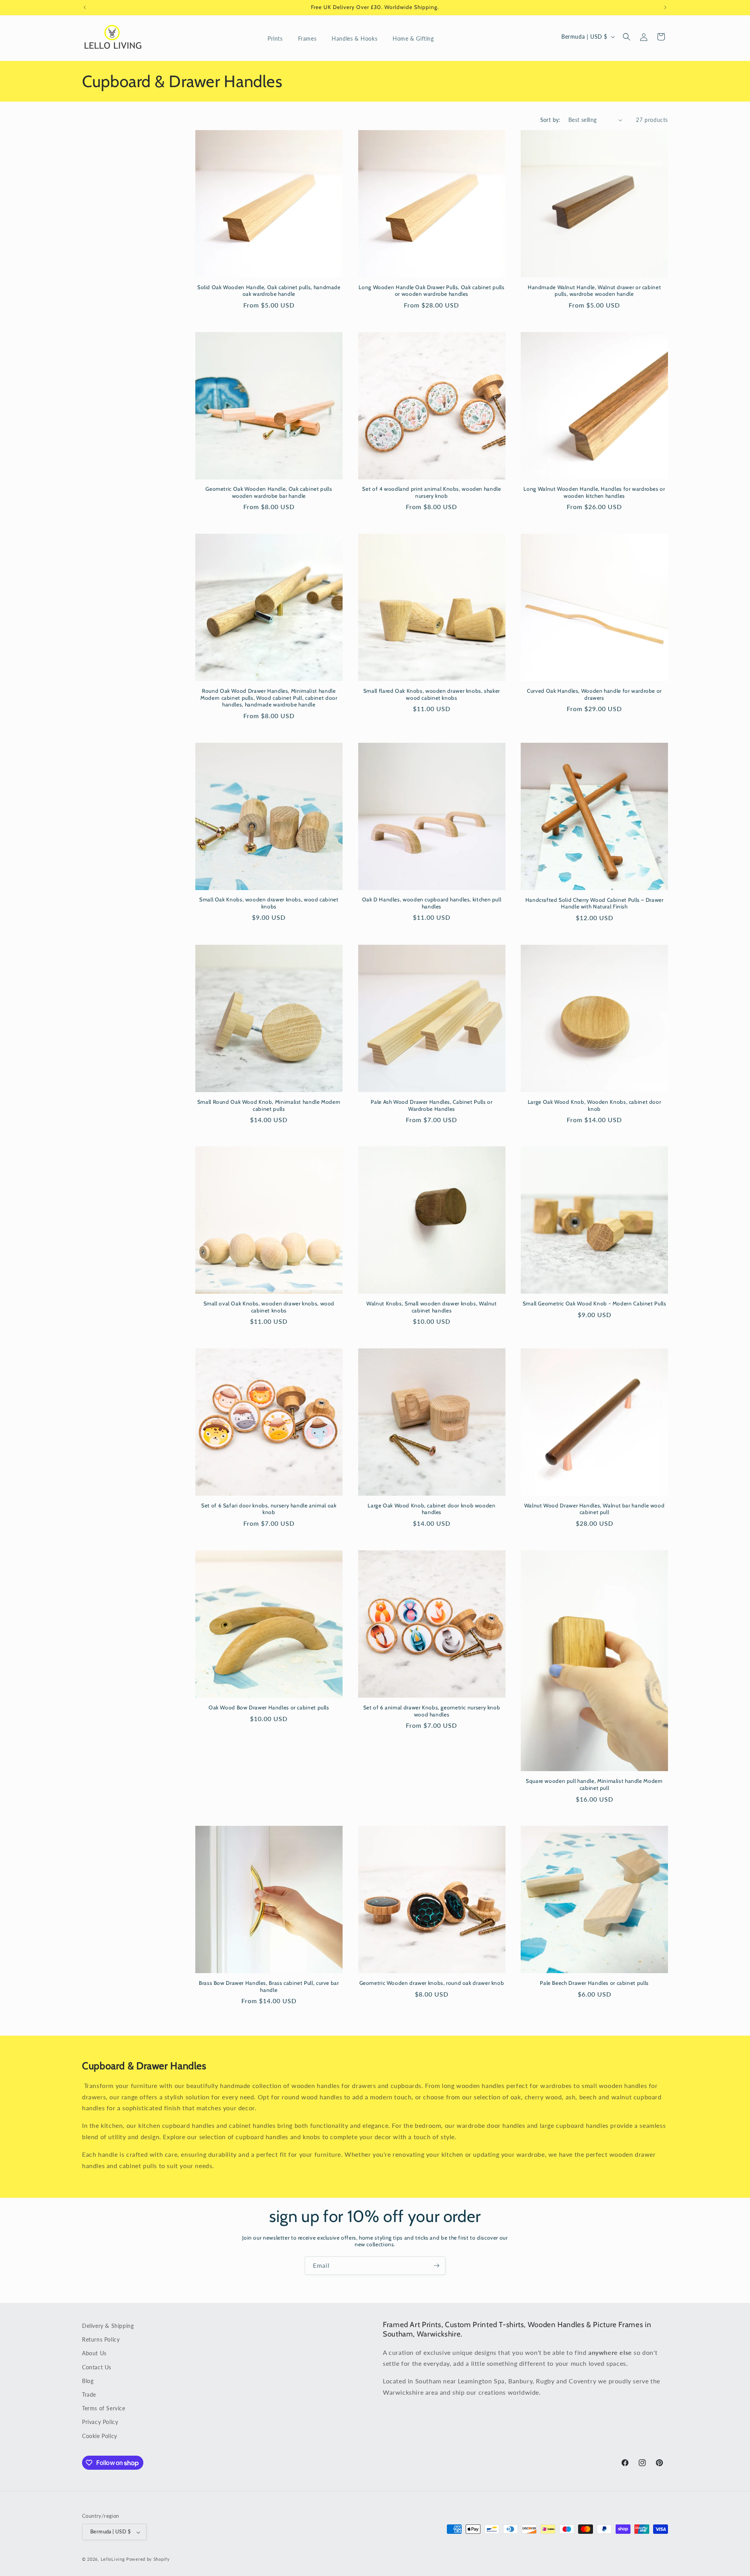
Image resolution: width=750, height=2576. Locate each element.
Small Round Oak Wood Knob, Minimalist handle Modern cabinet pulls (269, 1105)
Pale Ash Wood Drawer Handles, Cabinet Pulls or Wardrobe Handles (431, 1105)
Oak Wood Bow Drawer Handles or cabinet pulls (269, 1707)
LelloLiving (113, 2559)
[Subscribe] (436, 2266)
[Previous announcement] (85, 7)
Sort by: (550, 120)
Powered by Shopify (148, 2559)
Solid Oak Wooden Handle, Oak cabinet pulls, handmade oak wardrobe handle (269, 291)
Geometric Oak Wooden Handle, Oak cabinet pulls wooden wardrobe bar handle (269, 492)
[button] (278, 39)
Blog (88, 2380)
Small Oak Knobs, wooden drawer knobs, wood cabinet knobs (269, 903)
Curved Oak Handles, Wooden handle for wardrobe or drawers (594, 694)
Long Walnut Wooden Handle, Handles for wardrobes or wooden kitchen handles (594, 492)
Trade (89, 2394)
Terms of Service (104, 2408)
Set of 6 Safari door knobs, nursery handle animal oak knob (269, 1509)
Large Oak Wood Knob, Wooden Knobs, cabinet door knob (595, 1105)
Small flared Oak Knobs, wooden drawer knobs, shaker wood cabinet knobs (432, 694)
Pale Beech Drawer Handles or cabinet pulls (594, 1983)
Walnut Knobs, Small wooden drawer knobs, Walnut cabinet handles (432, 1307)
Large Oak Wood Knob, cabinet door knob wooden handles (431, 1509)
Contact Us (97, 2367)
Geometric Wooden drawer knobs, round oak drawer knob (432, 1983)
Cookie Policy (100, 2436)
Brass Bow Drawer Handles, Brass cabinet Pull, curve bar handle (269, 1986)
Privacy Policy (100, 2422)
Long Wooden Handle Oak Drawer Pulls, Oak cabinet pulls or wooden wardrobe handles (431, 291)
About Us (94, 2353)
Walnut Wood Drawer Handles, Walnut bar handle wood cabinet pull (595, 1509)
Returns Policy (101, 2339)
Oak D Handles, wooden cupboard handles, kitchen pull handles (432, 903)
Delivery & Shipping (108, 2326)
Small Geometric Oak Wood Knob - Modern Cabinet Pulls (595, 1303)
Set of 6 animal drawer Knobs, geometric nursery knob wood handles (432, 1711)
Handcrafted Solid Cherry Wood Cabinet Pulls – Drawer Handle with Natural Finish (595, 903)
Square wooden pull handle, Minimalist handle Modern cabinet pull (594, 1784)
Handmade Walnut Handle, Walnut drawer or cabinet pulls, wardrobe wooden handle (594, 291)
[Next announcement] (665, 7)
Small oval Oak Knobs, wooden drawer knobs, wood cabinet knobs (269, 1307)
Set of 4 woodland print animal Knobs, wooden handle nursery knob (431, 492)
